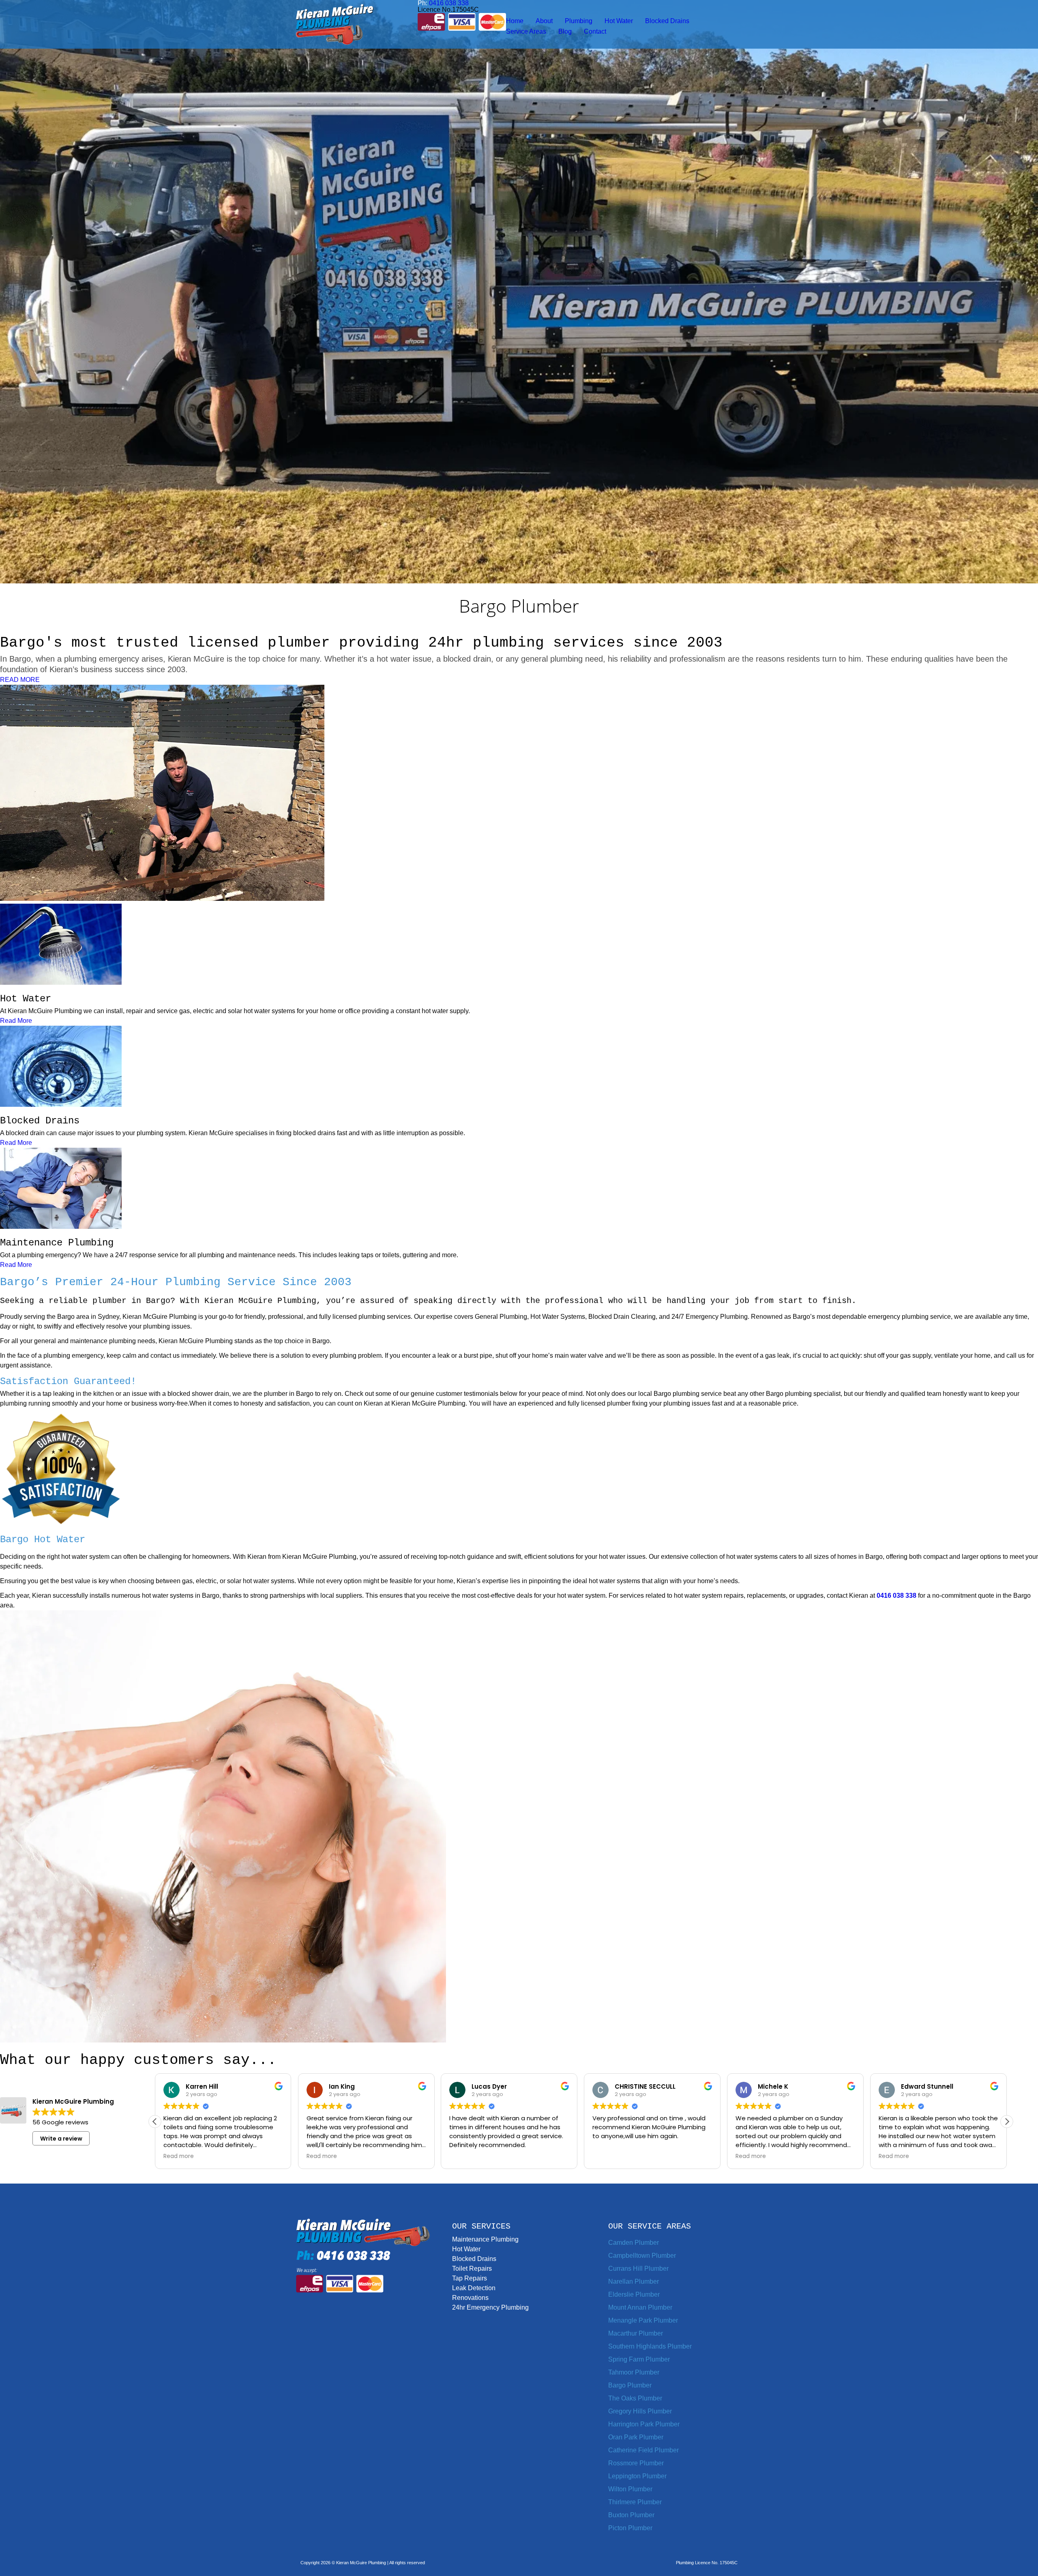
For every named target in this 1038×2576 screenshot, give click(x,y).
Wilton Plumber (630, 2489)
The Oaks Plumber (635, 2398)
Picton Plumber (630, 2528)
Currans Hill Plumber (638, 2268)
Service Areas (526, 31)
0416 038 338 (896, 1596)
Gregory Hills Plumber (640, 2411)
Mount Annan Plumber (640, 2307)
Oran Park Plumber (636, 2437)
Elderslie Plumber (634, 2294)
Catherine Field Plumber (643, 2450)
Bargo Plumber (630, 2385)
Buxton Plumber (631, 2515)
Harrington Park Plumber (644, 2424)
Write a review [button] (61, 2139)
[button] (1007, 2122)
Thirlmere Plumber (635, 2502)
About (544, 21)
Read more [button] (179, 2156)
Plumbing (579, 21)
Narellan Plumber (634, 2281)
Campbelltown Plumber (642, 2256)
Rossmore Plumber (636, 2463)
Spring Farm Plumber (639, 2359)
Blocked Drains (667, 21)
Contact (595, 31)
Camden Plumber (634, 2243)
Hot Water (619, 21)
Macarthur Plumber (636, 2333)
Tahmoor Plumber (634, 2372)
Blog (565, 31)
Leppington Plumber (637, 2476)
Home (515, 21)
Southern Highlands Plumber (650, 2346)
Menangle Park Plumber (643, 2320)
